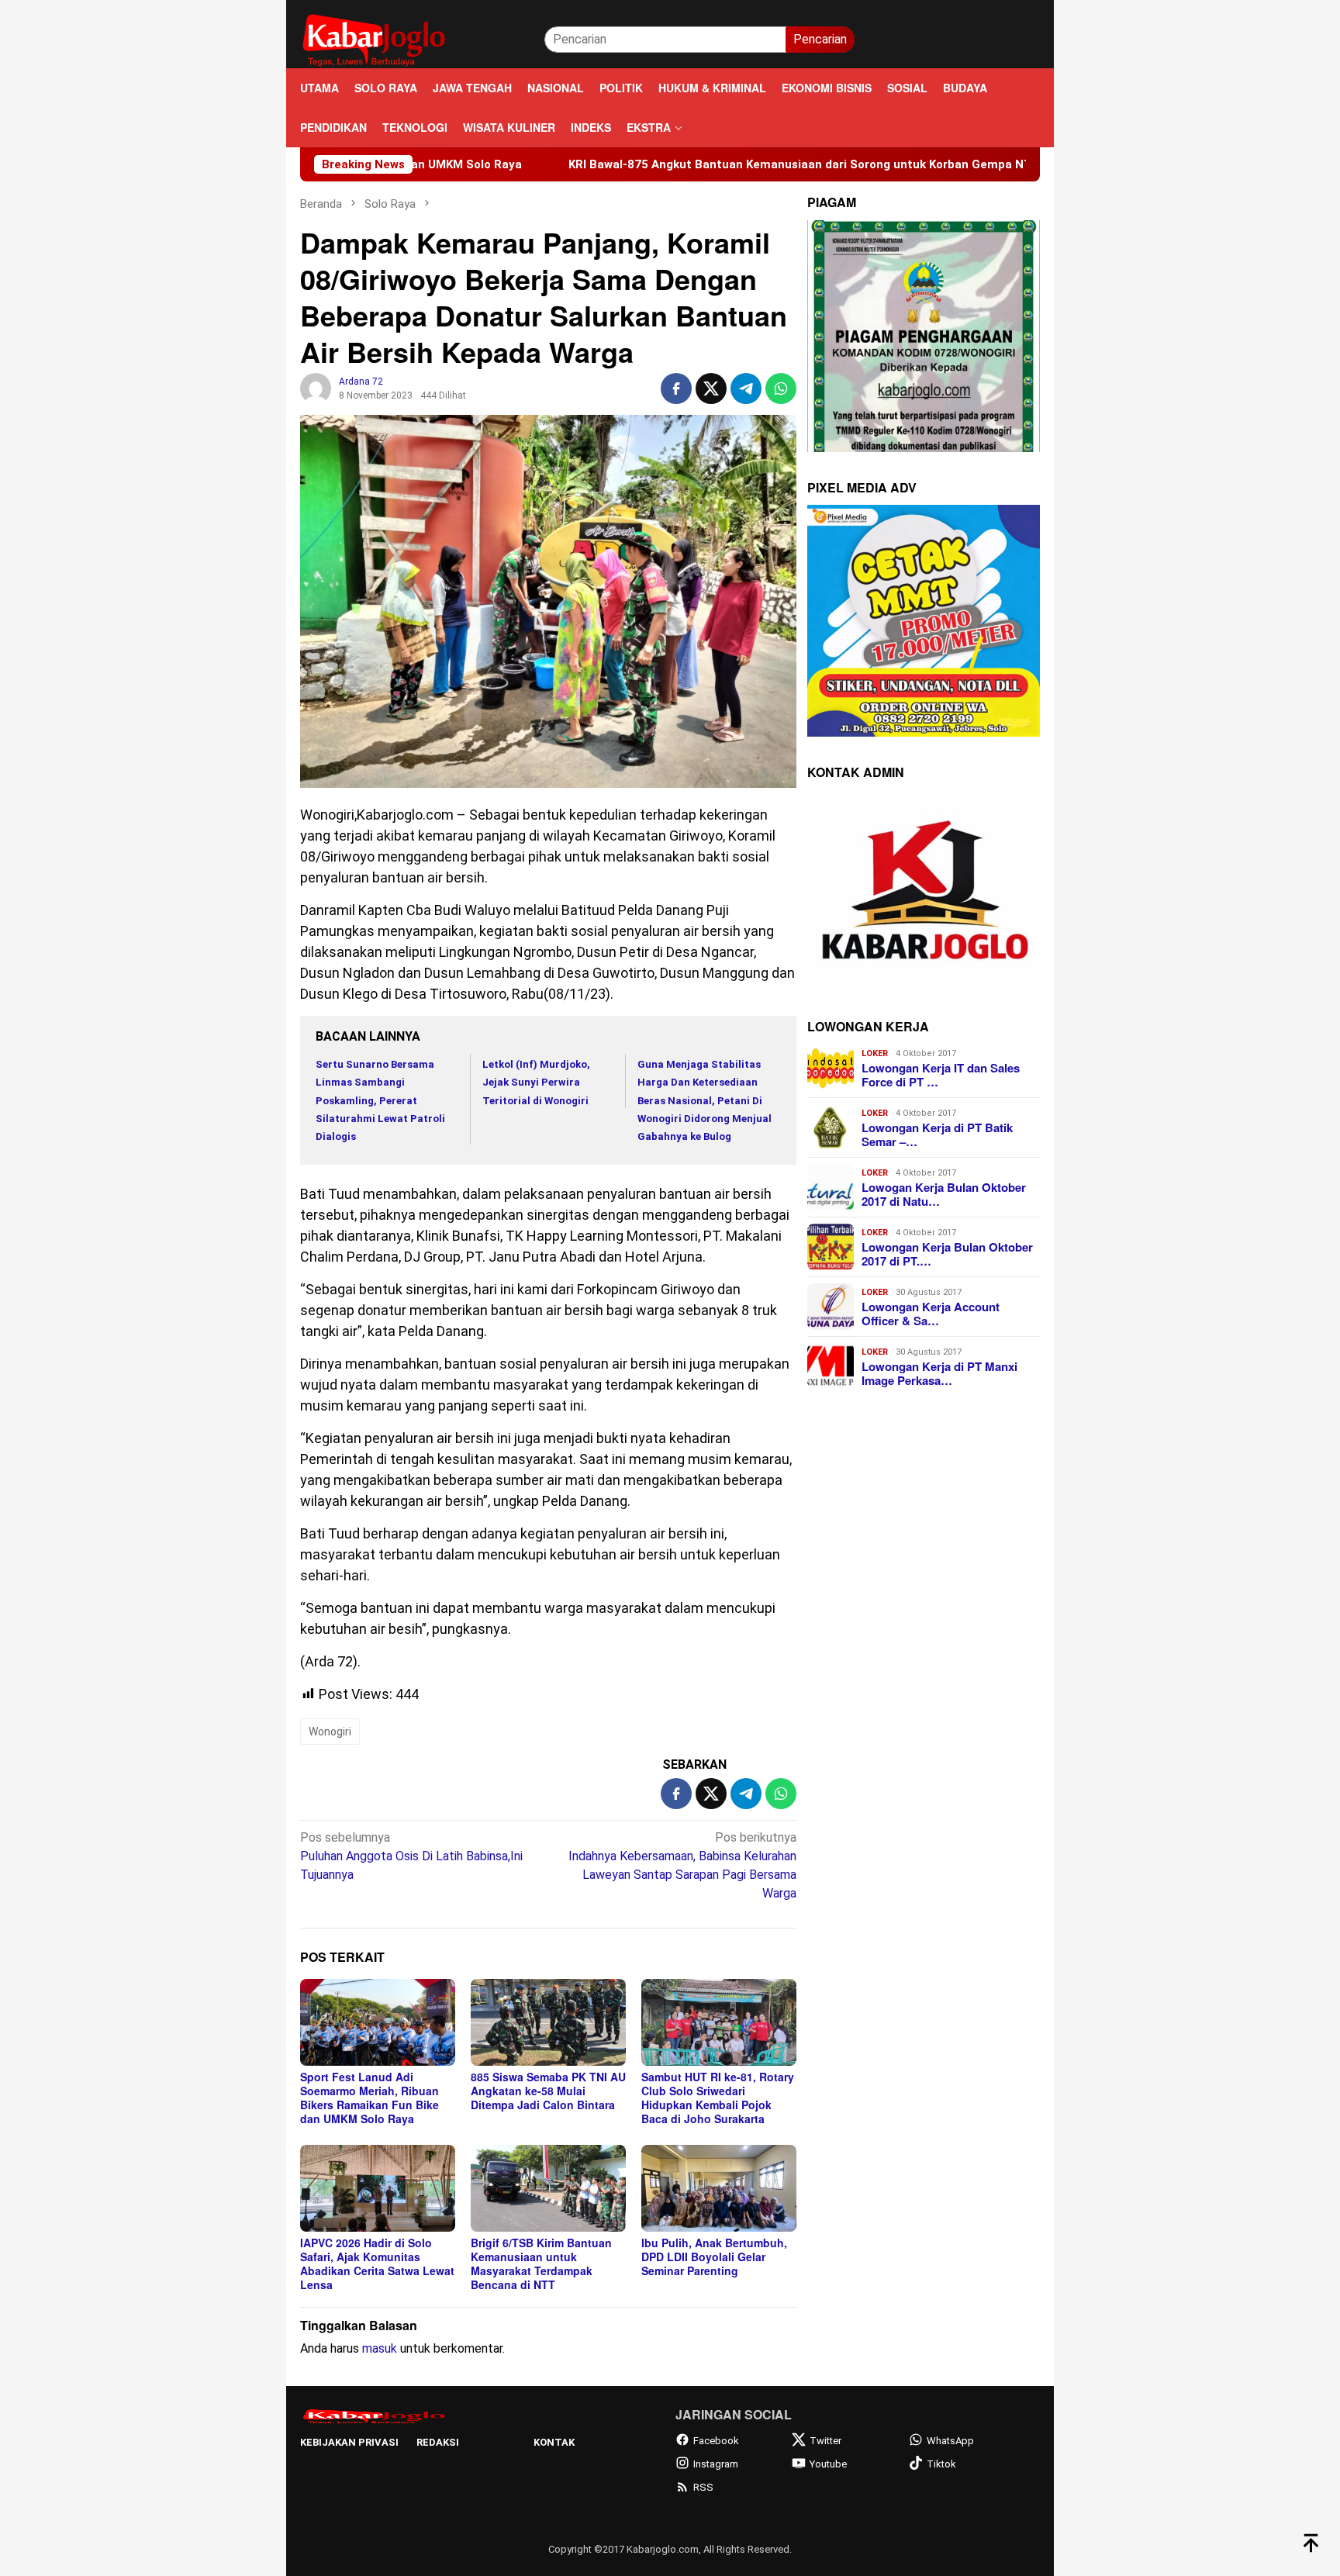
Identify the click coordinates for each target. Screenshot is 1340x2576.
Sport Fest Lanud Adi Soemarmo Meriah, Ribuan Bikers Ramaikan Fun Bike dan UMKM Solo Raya (370, 2098)
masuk (380, 2348)
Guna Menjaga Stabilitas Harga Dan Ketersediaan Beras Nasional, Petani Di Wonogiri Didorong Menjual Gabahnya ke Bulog (705, 1101)
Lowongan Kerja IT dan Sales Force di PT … (941, 1074)
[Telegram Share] (746, 388)
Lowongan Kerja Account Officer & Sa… (931, 1313)
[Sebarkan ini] (676, 388)
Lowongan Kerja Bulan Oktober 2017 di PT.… (947, 1253)
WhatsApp (950, 2441)
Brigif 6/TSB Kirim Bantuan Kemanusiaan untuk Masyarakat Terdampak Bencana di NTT (541, 2263)
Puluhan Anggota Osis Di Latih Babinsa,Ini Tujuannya (411, 1856)
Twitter (825, 2441)
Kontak (554, 2442)
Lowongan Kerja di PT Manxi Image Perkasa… (939, 1373)
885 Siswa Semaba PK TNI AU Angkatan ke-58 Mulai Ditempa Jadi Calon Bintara (548, 2091)
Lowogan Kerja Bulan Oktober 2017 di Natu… (944, 1193)
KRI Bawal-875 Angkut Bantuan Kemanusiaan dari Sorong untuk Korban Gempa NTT (678, 164)
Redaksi (438, 2442)
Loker (875, 1053)
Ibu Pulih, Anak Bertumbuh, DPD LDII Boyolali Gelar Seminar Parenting (714, 2257)
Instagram (716, 2464)
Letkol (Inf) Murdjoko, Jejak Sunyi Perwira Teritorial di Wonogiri (536, 1083)
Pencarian (820, 39)
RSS (703, 2487)
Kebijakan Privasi (349, 2442)
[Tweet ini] (711, 388)
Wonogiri (330, 1732)
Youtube (828, 2464)
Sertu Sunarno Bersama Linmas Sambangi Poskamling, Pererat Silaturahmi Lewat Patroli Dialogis (380, 1101)
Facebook (716, 2441)
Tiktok (941, 2464)
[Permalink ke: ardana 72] (316, 388)
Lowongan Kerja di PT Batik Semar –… (937, 1134)
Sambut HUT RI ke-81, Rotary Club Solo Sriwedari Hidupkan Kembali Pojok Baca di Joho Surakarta (718, 2098)
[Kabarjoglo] (374, 38)
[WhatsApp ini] (781, 388)
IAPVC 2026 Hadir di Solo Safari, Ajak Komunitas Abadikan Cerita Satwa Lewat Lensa (377, 2263)
